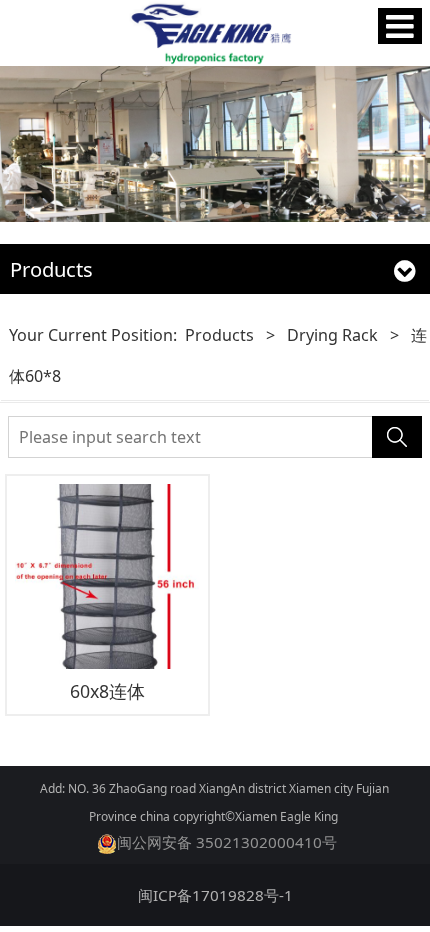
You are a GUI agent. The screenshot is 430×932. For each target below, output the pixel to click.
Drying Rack (332, 335)
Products (219, 335)
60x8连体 (107, 691)
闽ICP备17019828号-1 (215, 895)
